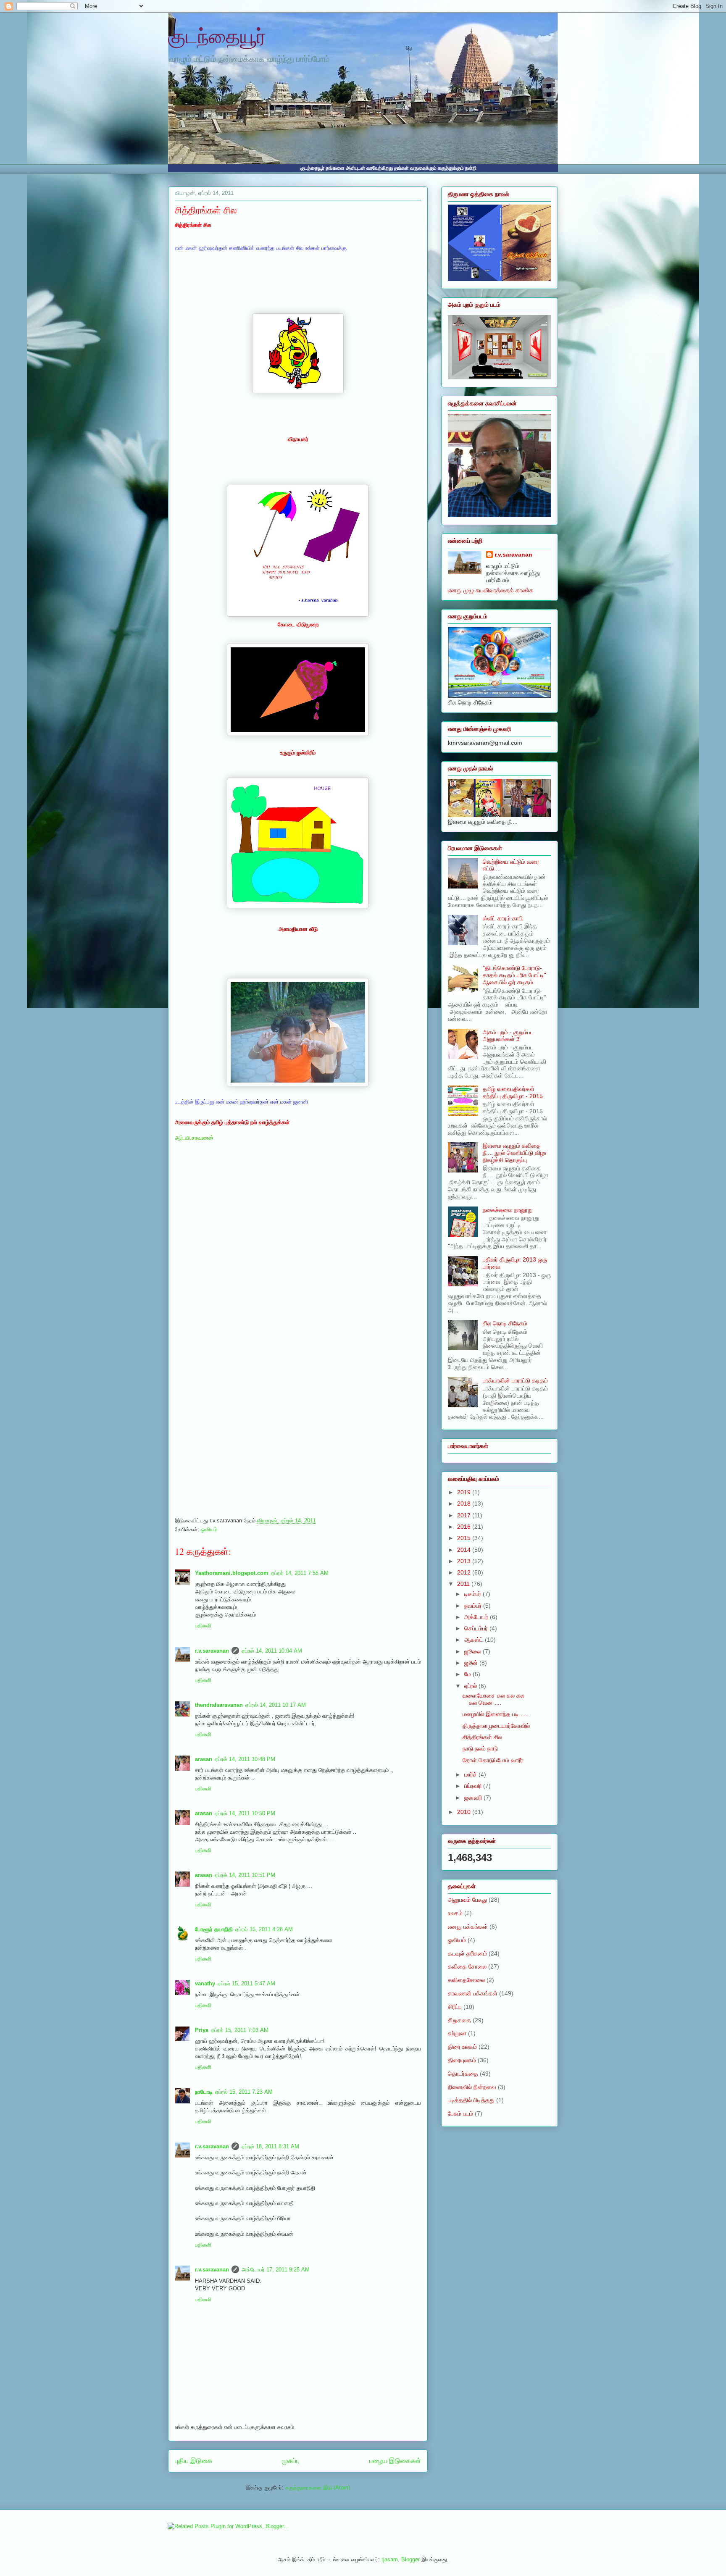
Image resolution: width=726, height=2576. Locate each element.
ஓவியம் (209, 1529)
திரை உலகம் (462, 2047)
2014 (465, 1550)
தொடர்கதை (463, 2074)
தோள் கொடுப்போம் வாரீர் (493, 1760)
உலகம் (455, 1913)
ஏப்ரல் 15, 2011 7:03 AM (240, 2030)
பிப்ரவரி (474, 1786)
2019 (465, 1492)
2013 (465, 1561)
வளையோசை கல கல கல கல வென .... (493, 1699)
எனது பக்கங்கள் (468, 1927)
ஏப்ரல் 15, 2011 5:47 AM (246, 1983)
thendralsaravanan (219, 1705)
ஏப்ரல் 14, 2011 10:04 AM (272, 1651)
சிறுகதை (459, 2020)
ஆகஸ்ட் (475, 1640)
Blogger (410, 2559)
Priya (202, 2030)
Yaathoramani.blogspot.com (232, 1573)
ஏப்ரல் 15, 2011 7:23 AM (244, 2092)
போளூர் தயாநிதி (214, 1929)
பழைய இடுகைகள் (395, 2461)
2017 (465, 1515)
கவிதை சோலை (467, 1966)
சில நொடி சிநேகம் (505, 1323)
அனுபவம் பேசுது (467, 1900)
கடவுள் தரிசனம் (467, 1953)
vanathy (205, 1983)
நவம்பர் (474, 1606)
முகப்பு (291, 2461)
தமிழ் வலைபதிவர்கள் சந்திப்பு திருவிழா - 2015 (513, 1092)
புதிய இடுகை (193, 2461)
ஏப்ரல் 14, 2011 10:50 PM (245, 1813)
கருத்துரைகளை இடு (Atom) (318, 2488)
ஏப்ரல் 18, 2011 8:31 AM (270, 2146)
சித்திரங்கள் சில (206, 210)
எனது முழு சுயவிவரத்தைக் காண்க (491, 590)
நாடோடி (204, 2092)
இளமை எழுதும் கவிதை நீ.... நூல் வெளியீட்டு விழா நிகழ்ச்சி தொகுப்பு (515, 1153)
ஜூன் (472, 1663)
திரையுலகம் (462, 2060)
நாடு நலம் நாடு (480, 1748)
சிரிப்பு (455, 2007)
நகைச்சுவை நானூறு (508, 1210)
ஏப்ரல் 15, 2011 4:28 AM (264, 1929)
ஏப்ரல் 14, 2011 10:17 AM (276, 1705)
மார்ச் (471, 1774)
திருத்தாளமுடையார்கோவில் (496, 1726)
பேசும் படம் (460, 2113)
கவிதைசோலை (466, 1980)
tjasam (390, 2559)
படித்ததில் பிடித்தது (471, 2100)
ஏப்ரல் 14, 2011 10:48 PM (245, 1759)
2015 (465, 1538)
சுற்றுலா (457, 2033)
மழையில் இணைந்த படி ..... (496, 1714)
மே (468, 1674)
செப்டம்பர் (477, 1628)
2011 (464, 1584)
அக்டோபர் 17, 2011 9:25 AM (276, 2270)
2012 (465, 1572)
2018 (465, 1504)
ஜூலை (473, 1651)
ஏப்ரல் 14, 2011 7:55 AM (300, 1573)
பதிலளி (203, 1626)
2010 (465, 1812)
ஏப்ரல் (471, 1686)
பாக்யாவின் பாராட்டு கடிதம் (515, 1380)
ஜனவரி (474, 1798)
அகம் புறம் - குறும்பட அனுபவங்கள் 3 (508, 1036)
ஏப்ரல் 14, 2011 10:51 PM (245, 1875)
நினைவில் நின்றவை (472, 2087)
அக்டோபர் (477, 1617)
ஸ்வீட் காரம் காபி (503, 918)
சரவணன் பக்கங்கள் (473, 1993)
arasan (204, 1759)
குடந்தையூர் (217, 35)
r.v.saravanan (212, 1651)
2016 (465, 1527)
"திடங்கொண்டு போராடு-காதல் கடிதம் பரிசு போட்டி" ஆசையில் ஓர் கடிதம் (514, 975)
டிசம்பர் (473, 1594)
